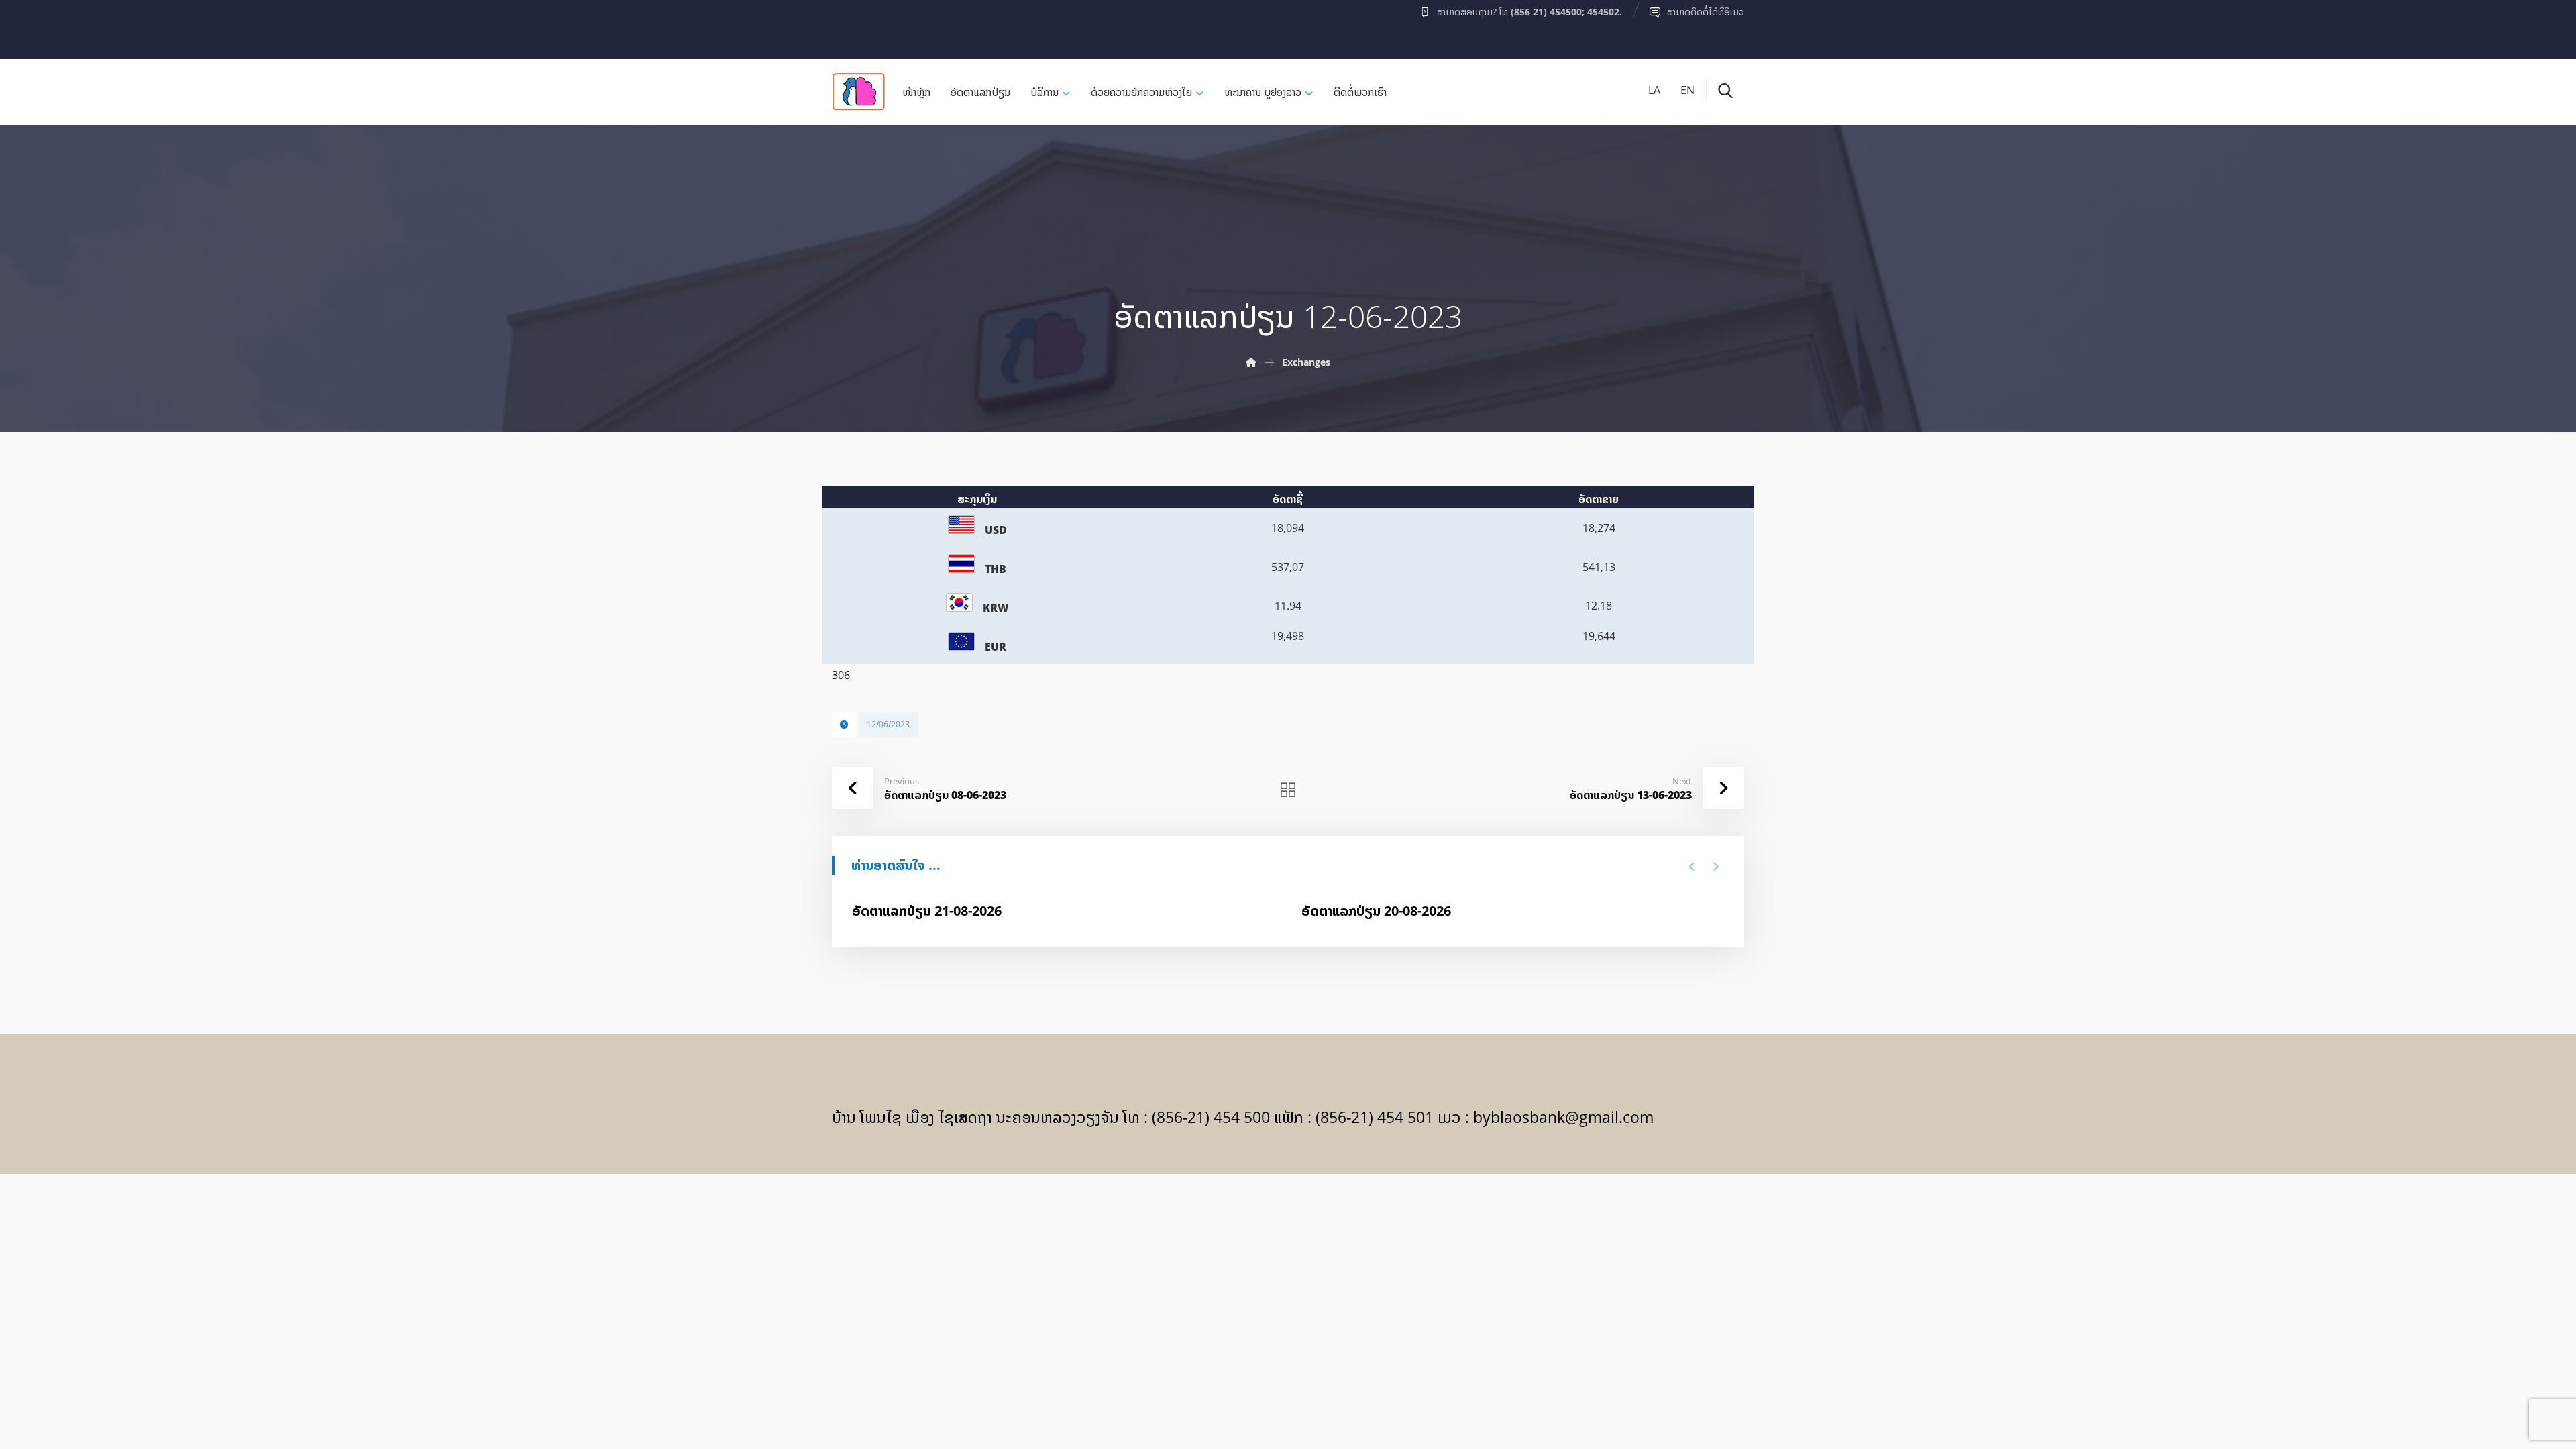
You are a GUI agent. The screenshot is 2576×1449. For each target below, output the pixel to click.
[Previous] (1692, 867)
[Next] (1716, 867)
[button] (858, 26)
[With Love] (859, 92)
